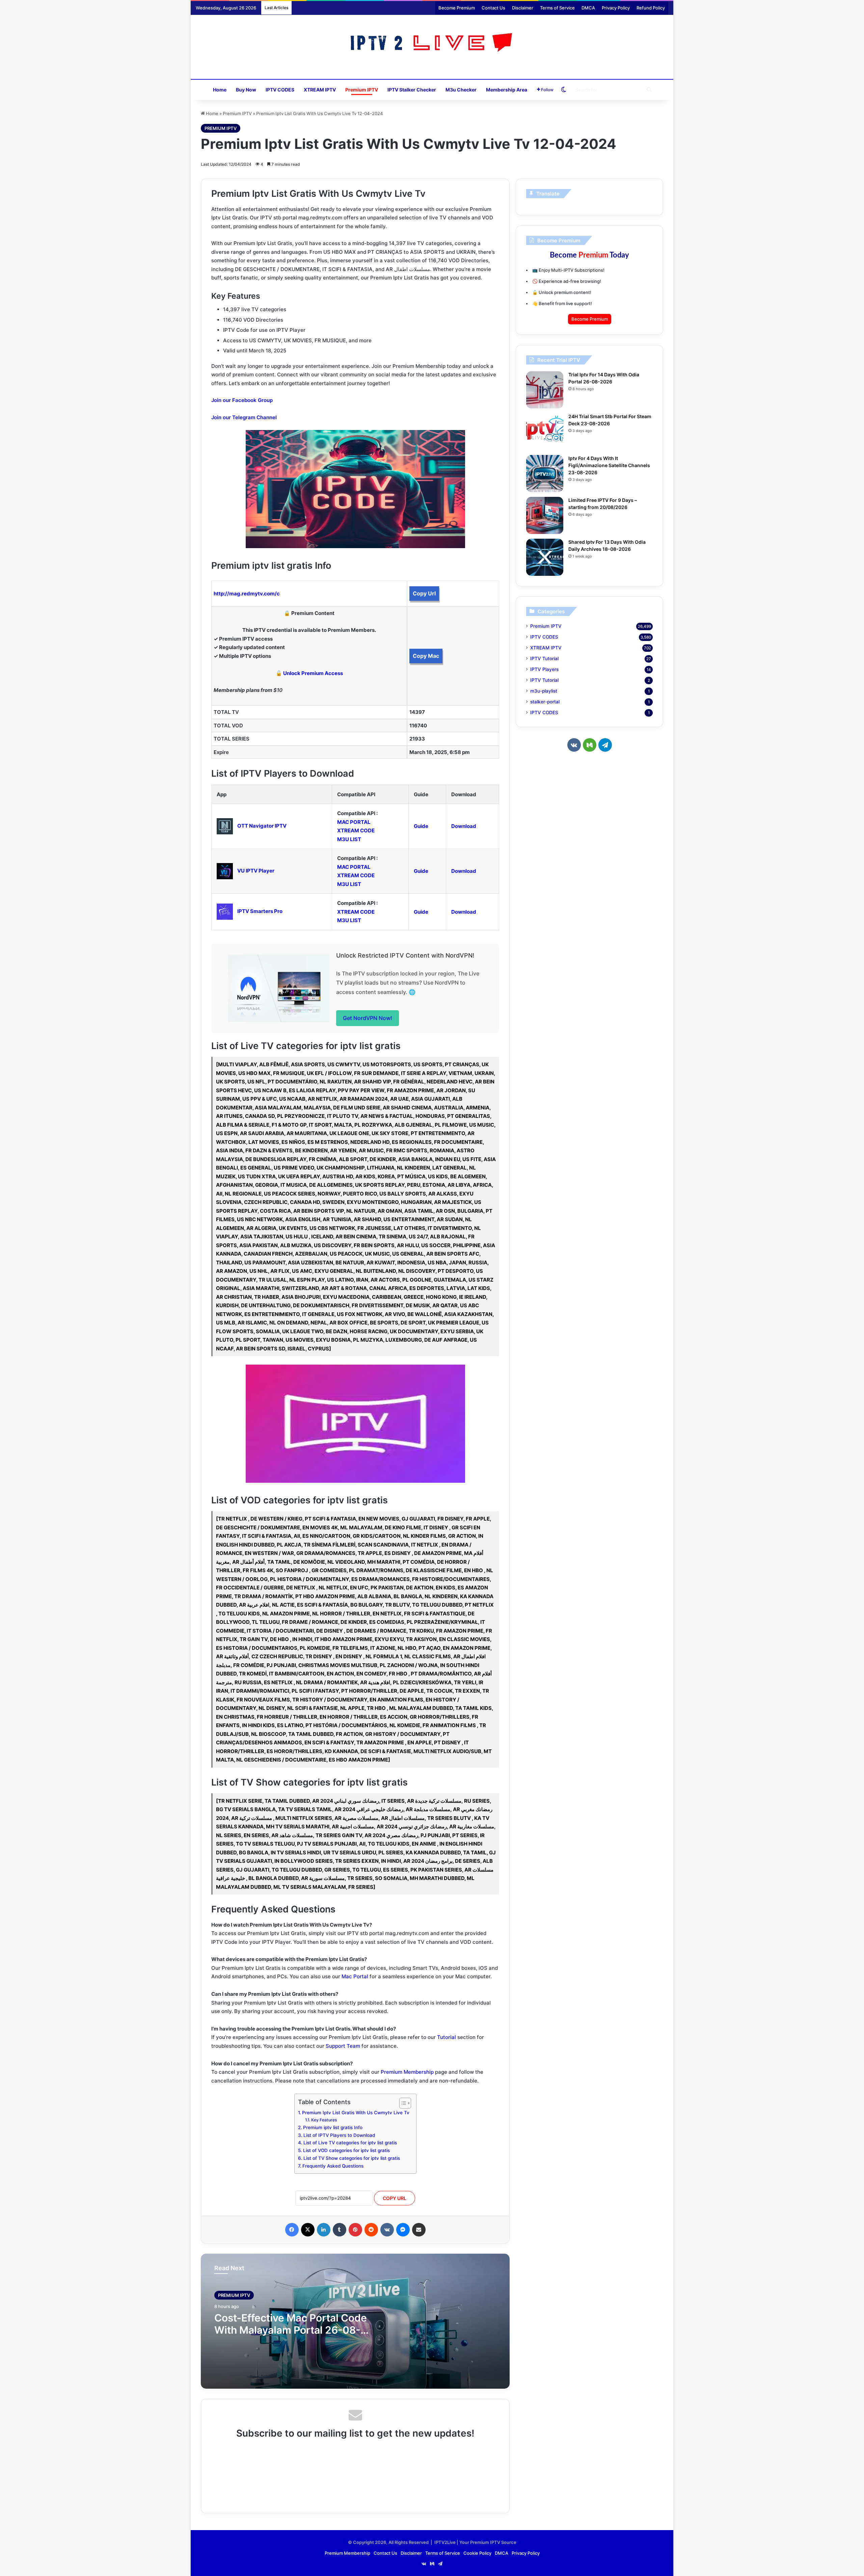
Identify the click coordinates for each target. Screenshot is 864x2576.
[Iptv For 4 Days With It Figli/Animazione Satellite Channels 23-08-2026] (545, 474)
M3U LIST (349, 839)
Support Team (343, 2046)
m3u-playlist (544, 691)
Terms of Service (557, 8)
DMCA (588, 8)
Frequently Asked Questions (333, 2166)
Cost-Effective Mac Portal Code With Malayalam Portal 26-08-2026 (291, 2330)
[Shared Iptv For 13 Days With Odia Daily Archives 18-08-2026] (545, 557)
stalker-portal (545, 702)
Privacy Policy (616, 8)
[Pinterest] (355, 2230)
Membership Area (507, 90)
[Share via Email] (419, 2230)
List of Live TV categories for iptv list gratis (350, 2143)
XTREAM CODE (356, 830)
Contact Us (493, 8)
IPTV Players (544, 669)
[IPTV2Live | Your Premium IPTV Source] (432, 43)
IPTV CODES (280, 90)
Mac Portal (355, 1976)
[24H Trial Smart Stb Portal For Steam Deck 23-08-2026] (545, 432)
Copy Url (424, 593)
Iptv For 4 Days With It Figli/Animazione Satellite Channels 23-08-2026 (609, 465)
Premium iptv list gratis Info (333, 2127)
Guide (421, 826)
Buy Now (246, 90)
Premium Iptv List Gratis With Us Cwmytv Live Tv (356, 2113)
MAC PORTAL (354, 822)
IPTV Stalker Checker (412, 90)
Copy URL (395, 2198)
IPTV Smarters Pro (260, 911)
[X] (308, 2230)
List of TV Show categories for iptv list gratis (352, 2158)
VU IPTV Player (256, 871)
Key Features (324, 2120)
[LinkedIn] (324, 2230)
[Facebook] (292, 2230)
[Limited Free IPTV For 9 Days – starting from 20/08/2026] (545, 515)
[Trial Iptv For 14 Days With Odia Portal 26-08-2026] (545, 390)
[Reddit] (371, 2230)
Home (220, 90)
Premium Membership (407, 2072)
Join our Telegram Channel (244, 417)
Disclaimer (523, 8)
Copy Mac (426, 656)
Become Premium (457, 8)
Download (464, 826)
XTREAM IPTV (320, 90)
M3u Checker (461, 90)
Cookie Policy (477, 2553)
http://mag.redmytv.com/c (247, 594)
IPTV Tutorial (544, 659)
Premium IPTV (362, 90)
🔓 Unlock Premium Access (309, 673)
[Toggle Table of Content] (402, 2103)
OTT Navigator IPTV (262, 826)
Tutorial (447, 2037)
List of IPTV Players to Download (339, 2135)
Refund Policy (651, 8)
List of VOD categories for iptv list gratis (346, 2150)
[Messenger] (403, 2230)
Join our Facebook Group (242, 400)
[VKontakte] (387, 2230)
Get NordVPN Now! (368, 1018)
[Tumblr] (340, 2230)
